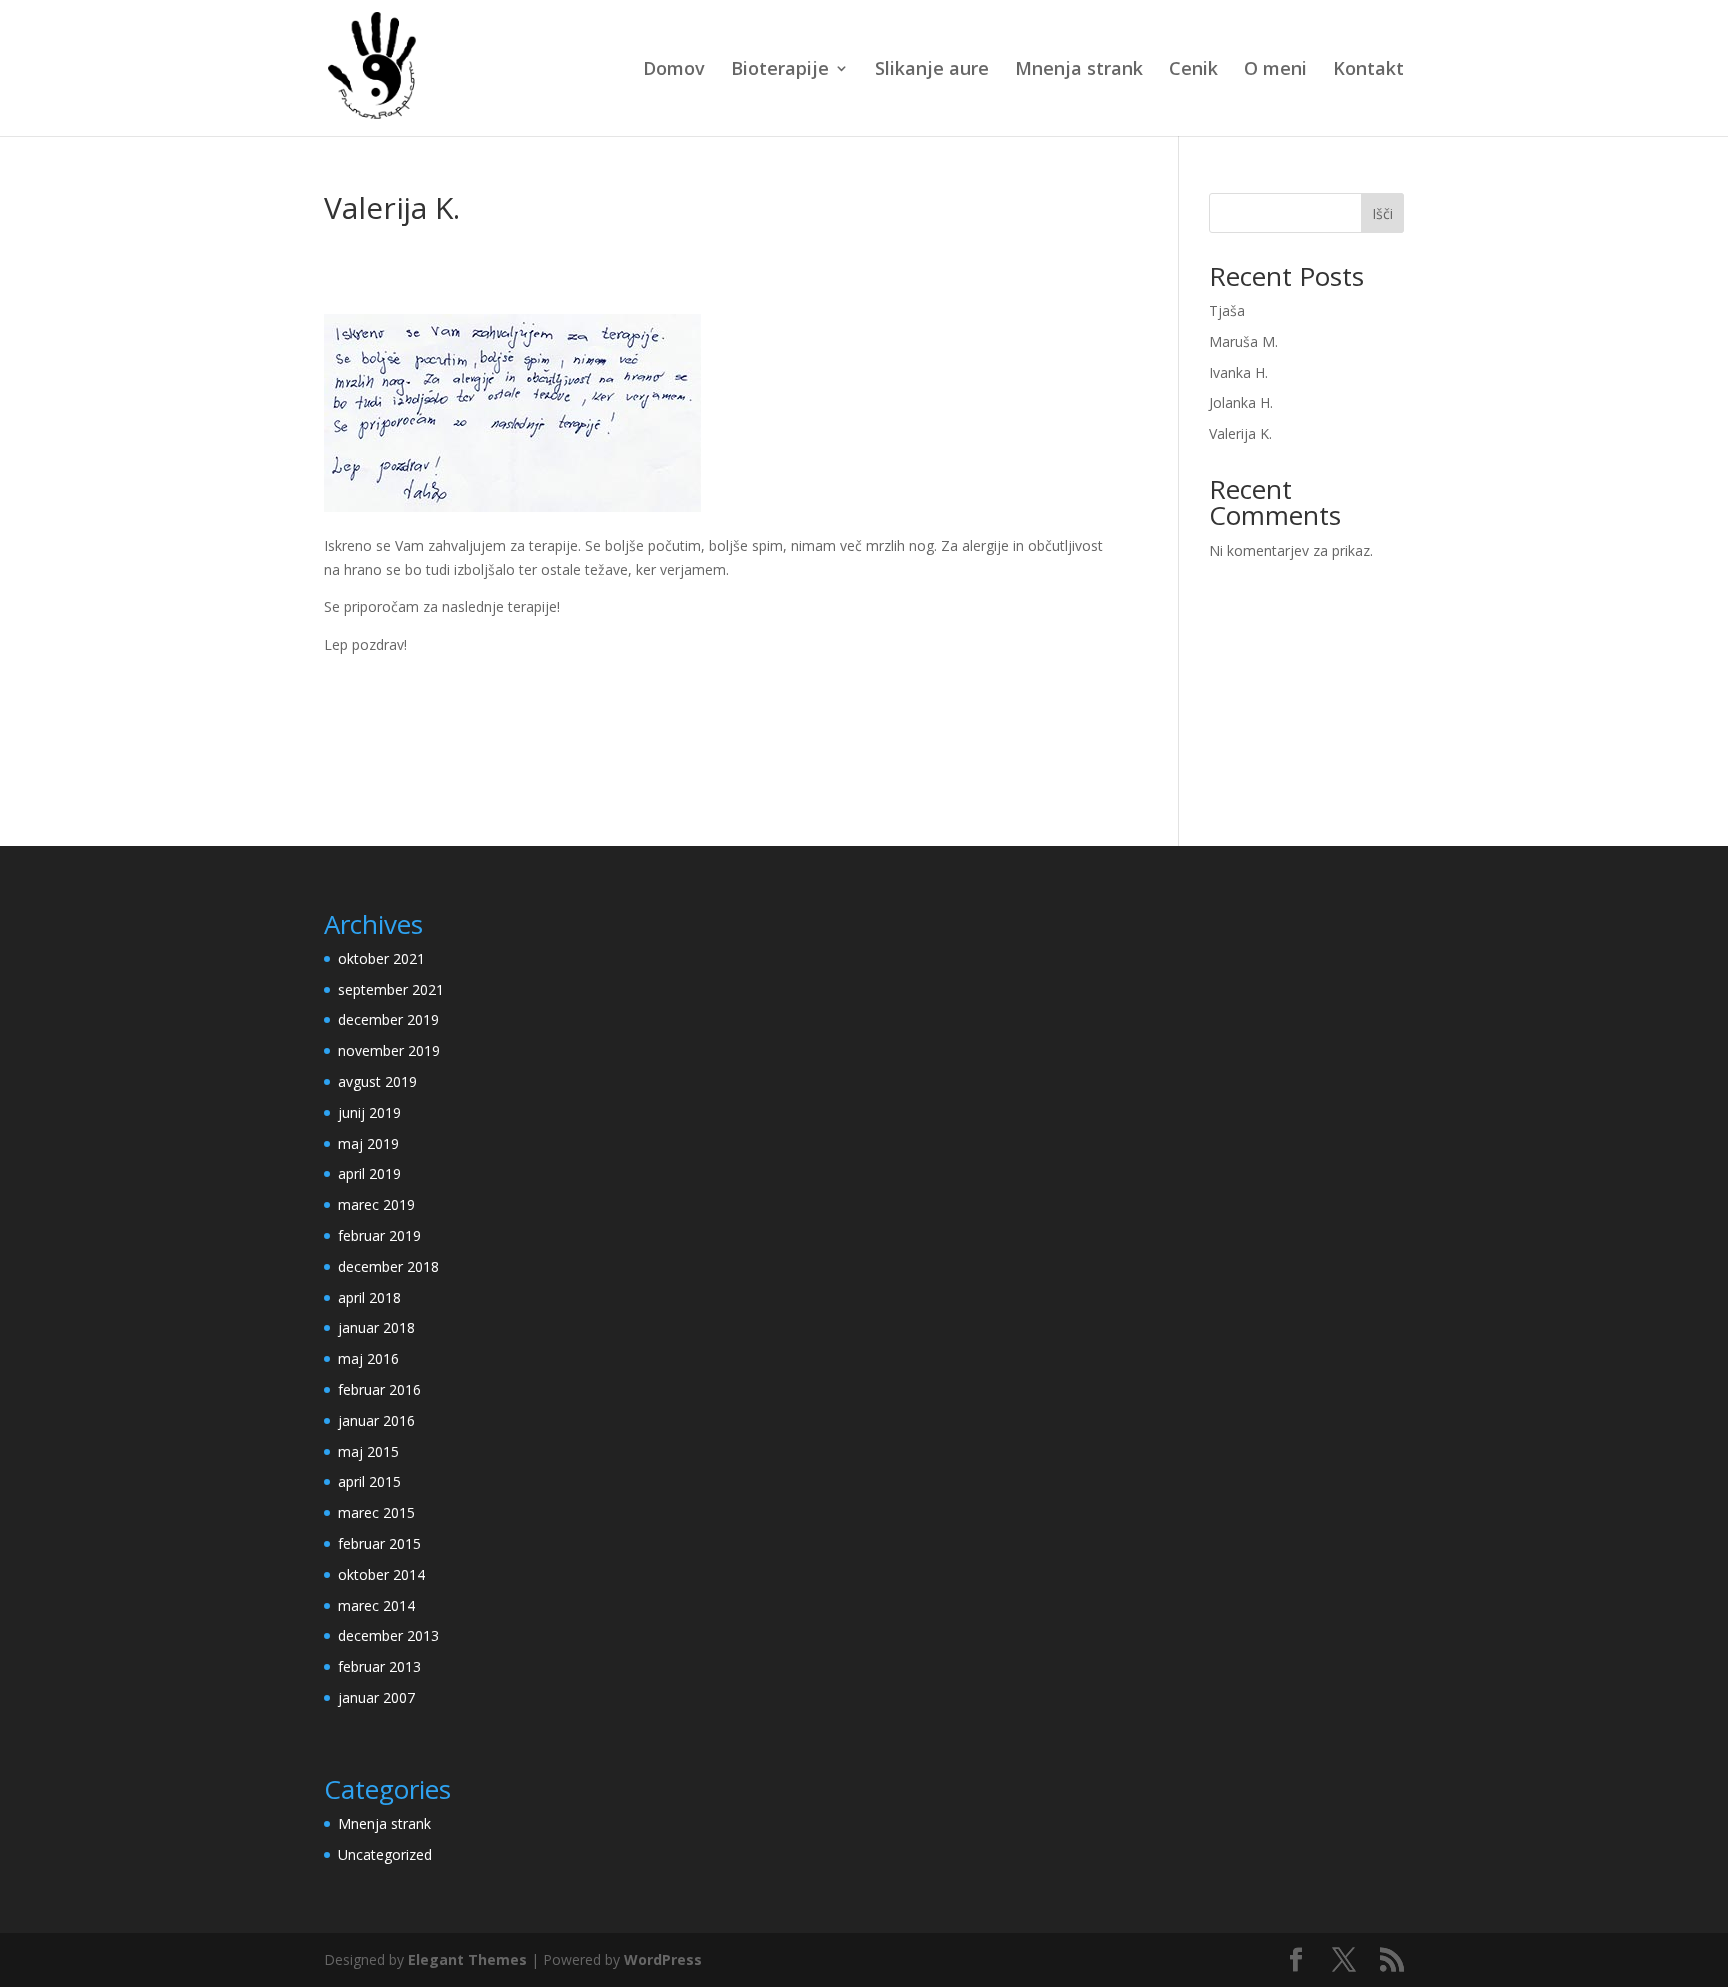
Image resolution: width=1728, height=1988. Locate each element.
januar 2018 (376, 1327)
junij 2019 (369, 1112)
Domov (674, 70)
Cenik (1193, 70)
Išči (1382, 213)
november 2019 (389, 1050)
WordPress (663, 1959)
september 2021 (391, 989)
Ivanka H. (1238, 372)
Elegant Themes (467, 1959)
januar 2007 (376, 1697)
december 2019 (388, 1019)
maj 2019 (368, 1143)
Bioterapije (780, 70)
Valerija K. (1240, 433)
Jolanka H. (1241, 402)
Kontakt (1368, 70)
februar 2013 (379, 1666)
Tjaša (1227, 310)
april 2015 (369, 1481)
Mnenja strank (1079, 70)
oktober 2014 (381, 1574)
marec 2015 (376, 1512)
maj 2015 (368, 1451)
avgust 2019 (377, 1081)
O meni (1275, 70)
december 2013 (388, 1635)
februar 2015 (379, 1543)
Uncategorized (385, 1854)
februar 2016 (379, 1389)
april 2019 (369, 1173)
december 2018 (388, 1266)
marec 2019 (376, 1204)
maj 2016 (368, 1358)
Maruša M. (1243, 341)
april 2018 (369, 1297)
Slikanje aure (932, 70)
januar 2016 (376, 1420)
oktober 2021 (381, 958)
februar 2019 (379, 1235)
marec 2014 (376, 1605)
